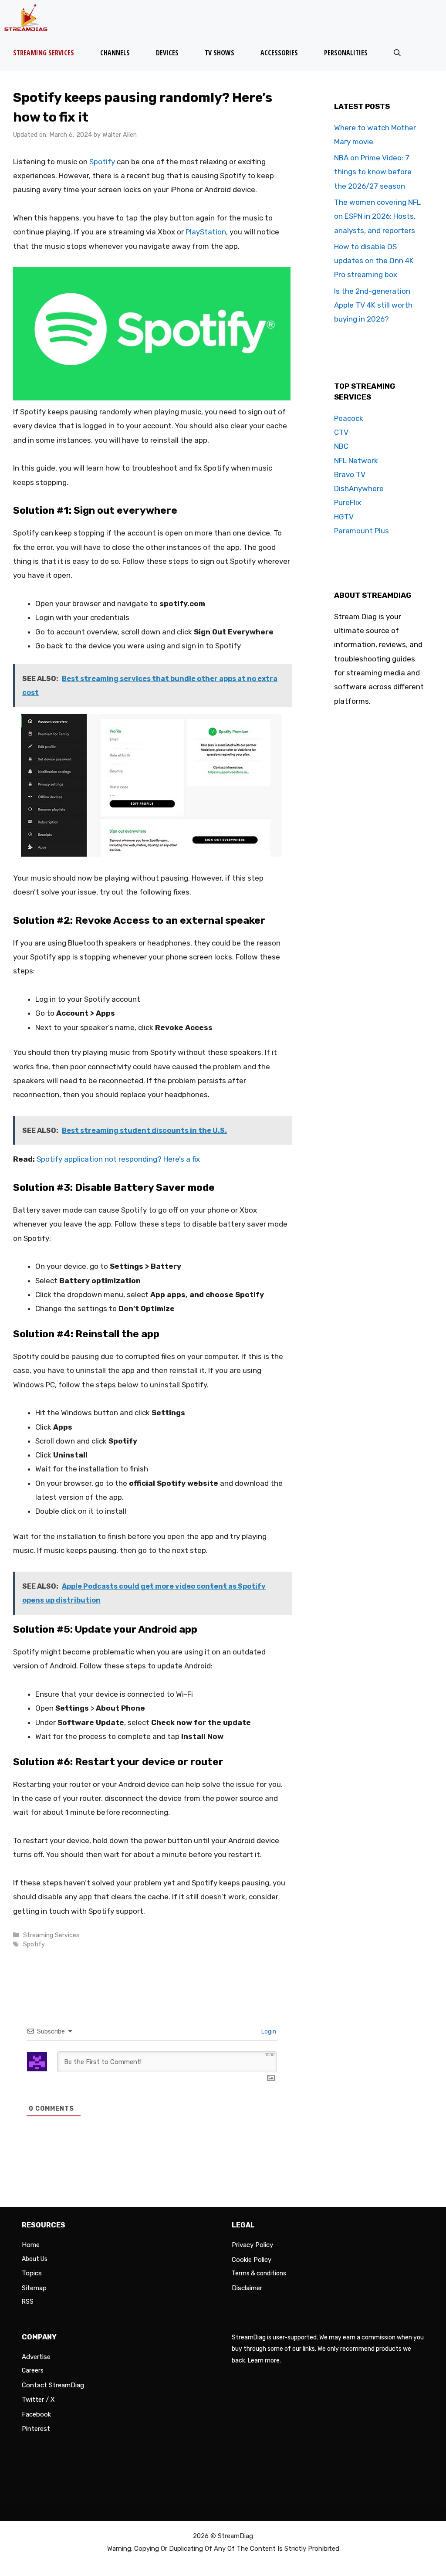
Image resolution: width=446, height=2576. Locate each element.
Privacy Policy (252, 2245)
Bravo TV (350, 475)
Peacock (349, 418)
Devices (167, 53)
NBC (341, 446)
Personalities (346, 53)
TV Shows (220, 53)
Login (268, 2032)
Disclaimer (247, 2288)
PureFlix (348, 502)
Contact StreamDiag (53, 2385)
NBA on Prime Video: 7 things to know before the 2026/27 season (373, 172)
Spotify (102, 162)
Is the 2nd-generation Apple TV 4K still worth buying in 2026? (373, 305)
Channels (115, 53)
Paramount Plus (362, 531)
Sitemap (34, 2288)
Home (31, 2245)
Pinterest (36, 2429)
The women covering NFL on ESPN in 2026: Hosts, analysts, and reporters (377, 216)
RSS (28, 2302)
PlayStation (206, 232)
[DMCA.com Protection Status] (328, 2501)
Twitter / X (38, 2400)
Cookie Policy (252, 2260)
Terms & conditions (259, 2273)
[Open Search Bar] (397, 53)
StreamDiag (235, 2536)
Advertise (36, 2357)
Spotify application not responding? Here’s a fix (118, 1159)
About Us (35, 2259)
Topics (32, 2273)
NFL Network (356, 461)
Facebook (36, 2414)
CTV (341, 432)
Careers (33, 2371)
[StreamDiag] (28, 18)
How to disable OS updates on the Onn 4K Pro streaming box (374, 261)
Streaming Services (44, 53)
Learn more (264, 2361)
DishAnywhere (359, 488)
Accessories (279, 53)
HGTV (344, 517)
